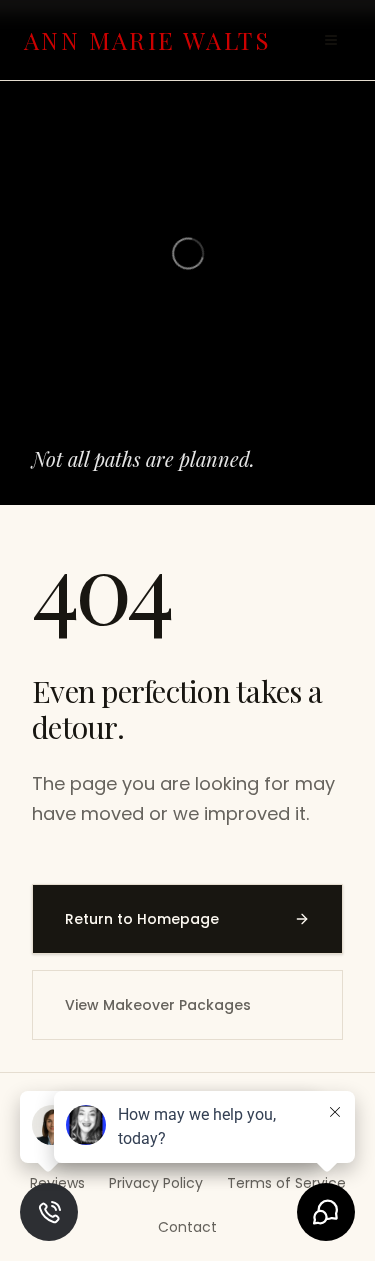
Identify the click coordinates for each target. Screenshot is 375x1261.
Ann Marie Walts (147, 40)
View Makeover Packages (158, 1005)
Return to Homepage (142, 919)
